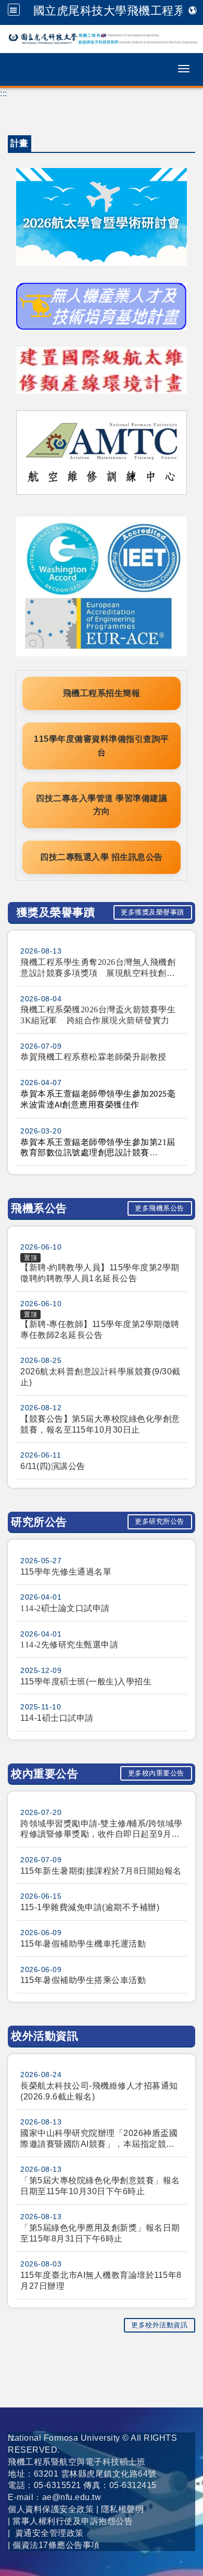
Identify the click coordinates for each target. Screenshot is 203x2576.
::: (4, 93)
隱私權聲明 (123, 2509)
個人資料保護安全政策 (51, 2509)
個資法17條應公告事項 (56, 2545)
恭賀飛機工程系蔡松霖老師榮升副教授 (93, 1057)
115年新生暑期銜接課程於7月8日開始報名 (101, 1871)
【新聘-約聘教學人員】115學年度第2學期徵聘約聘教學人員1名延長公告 (100, 1273)
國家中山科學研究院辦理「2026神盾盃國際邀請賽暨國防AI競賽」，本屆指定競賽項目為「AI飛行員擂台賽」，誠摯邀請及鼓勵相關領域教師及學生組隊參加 (99, 2139)
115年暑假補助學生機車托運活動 (83, 1944)
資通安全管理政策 (49, 2533)
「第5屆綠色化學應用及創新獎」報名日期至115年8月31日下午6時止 (100, 2233)
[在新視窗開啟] (102, 216)
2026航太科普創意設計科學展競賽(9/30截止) (100, 1377)
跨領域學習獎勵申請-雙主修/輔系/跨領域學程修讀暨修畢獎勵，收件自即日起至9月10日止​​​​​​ (102, 1830)
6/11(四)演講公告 (53, 1466)
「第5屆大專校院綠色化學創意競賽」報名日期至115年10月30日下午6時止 (100, 2186)
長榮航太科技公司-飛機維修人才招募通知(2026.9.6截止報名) (99, 2091)
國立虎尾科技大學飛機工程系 (110, 10)
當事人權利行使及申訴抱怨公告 (73, 2521)
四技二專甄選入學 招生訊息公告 (102, 857)
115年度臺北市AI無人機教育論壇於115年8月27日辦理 (101, 2281)
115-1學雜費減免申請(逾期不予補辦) (90, 1907)
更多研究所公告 (160, 1521)
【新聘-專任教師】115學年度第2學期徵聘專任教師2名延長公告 (100, 1330)
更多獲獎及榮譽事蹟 (153, 912)
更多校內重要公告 (156, 1773)
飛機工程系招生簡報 (102, 693)
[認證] (102, 586)
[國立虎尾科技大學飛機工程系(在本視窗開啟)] (102, 39)
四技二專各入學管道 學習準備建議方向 (102, 805)
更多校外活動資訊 (159, 2325)
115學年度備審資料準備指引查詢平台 (102, 746)
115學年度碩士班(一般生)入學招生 (86, 1682)
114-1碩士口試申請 (57, 1718)
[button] (14, 10)
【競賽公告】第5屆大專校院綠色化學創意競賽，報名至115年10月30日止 (100, 1424)
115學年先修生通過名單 (66, 1572)
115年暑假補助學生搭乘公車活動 (83, 1980)
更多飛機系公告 (160, 1208)
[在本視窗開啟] (102, 306)
